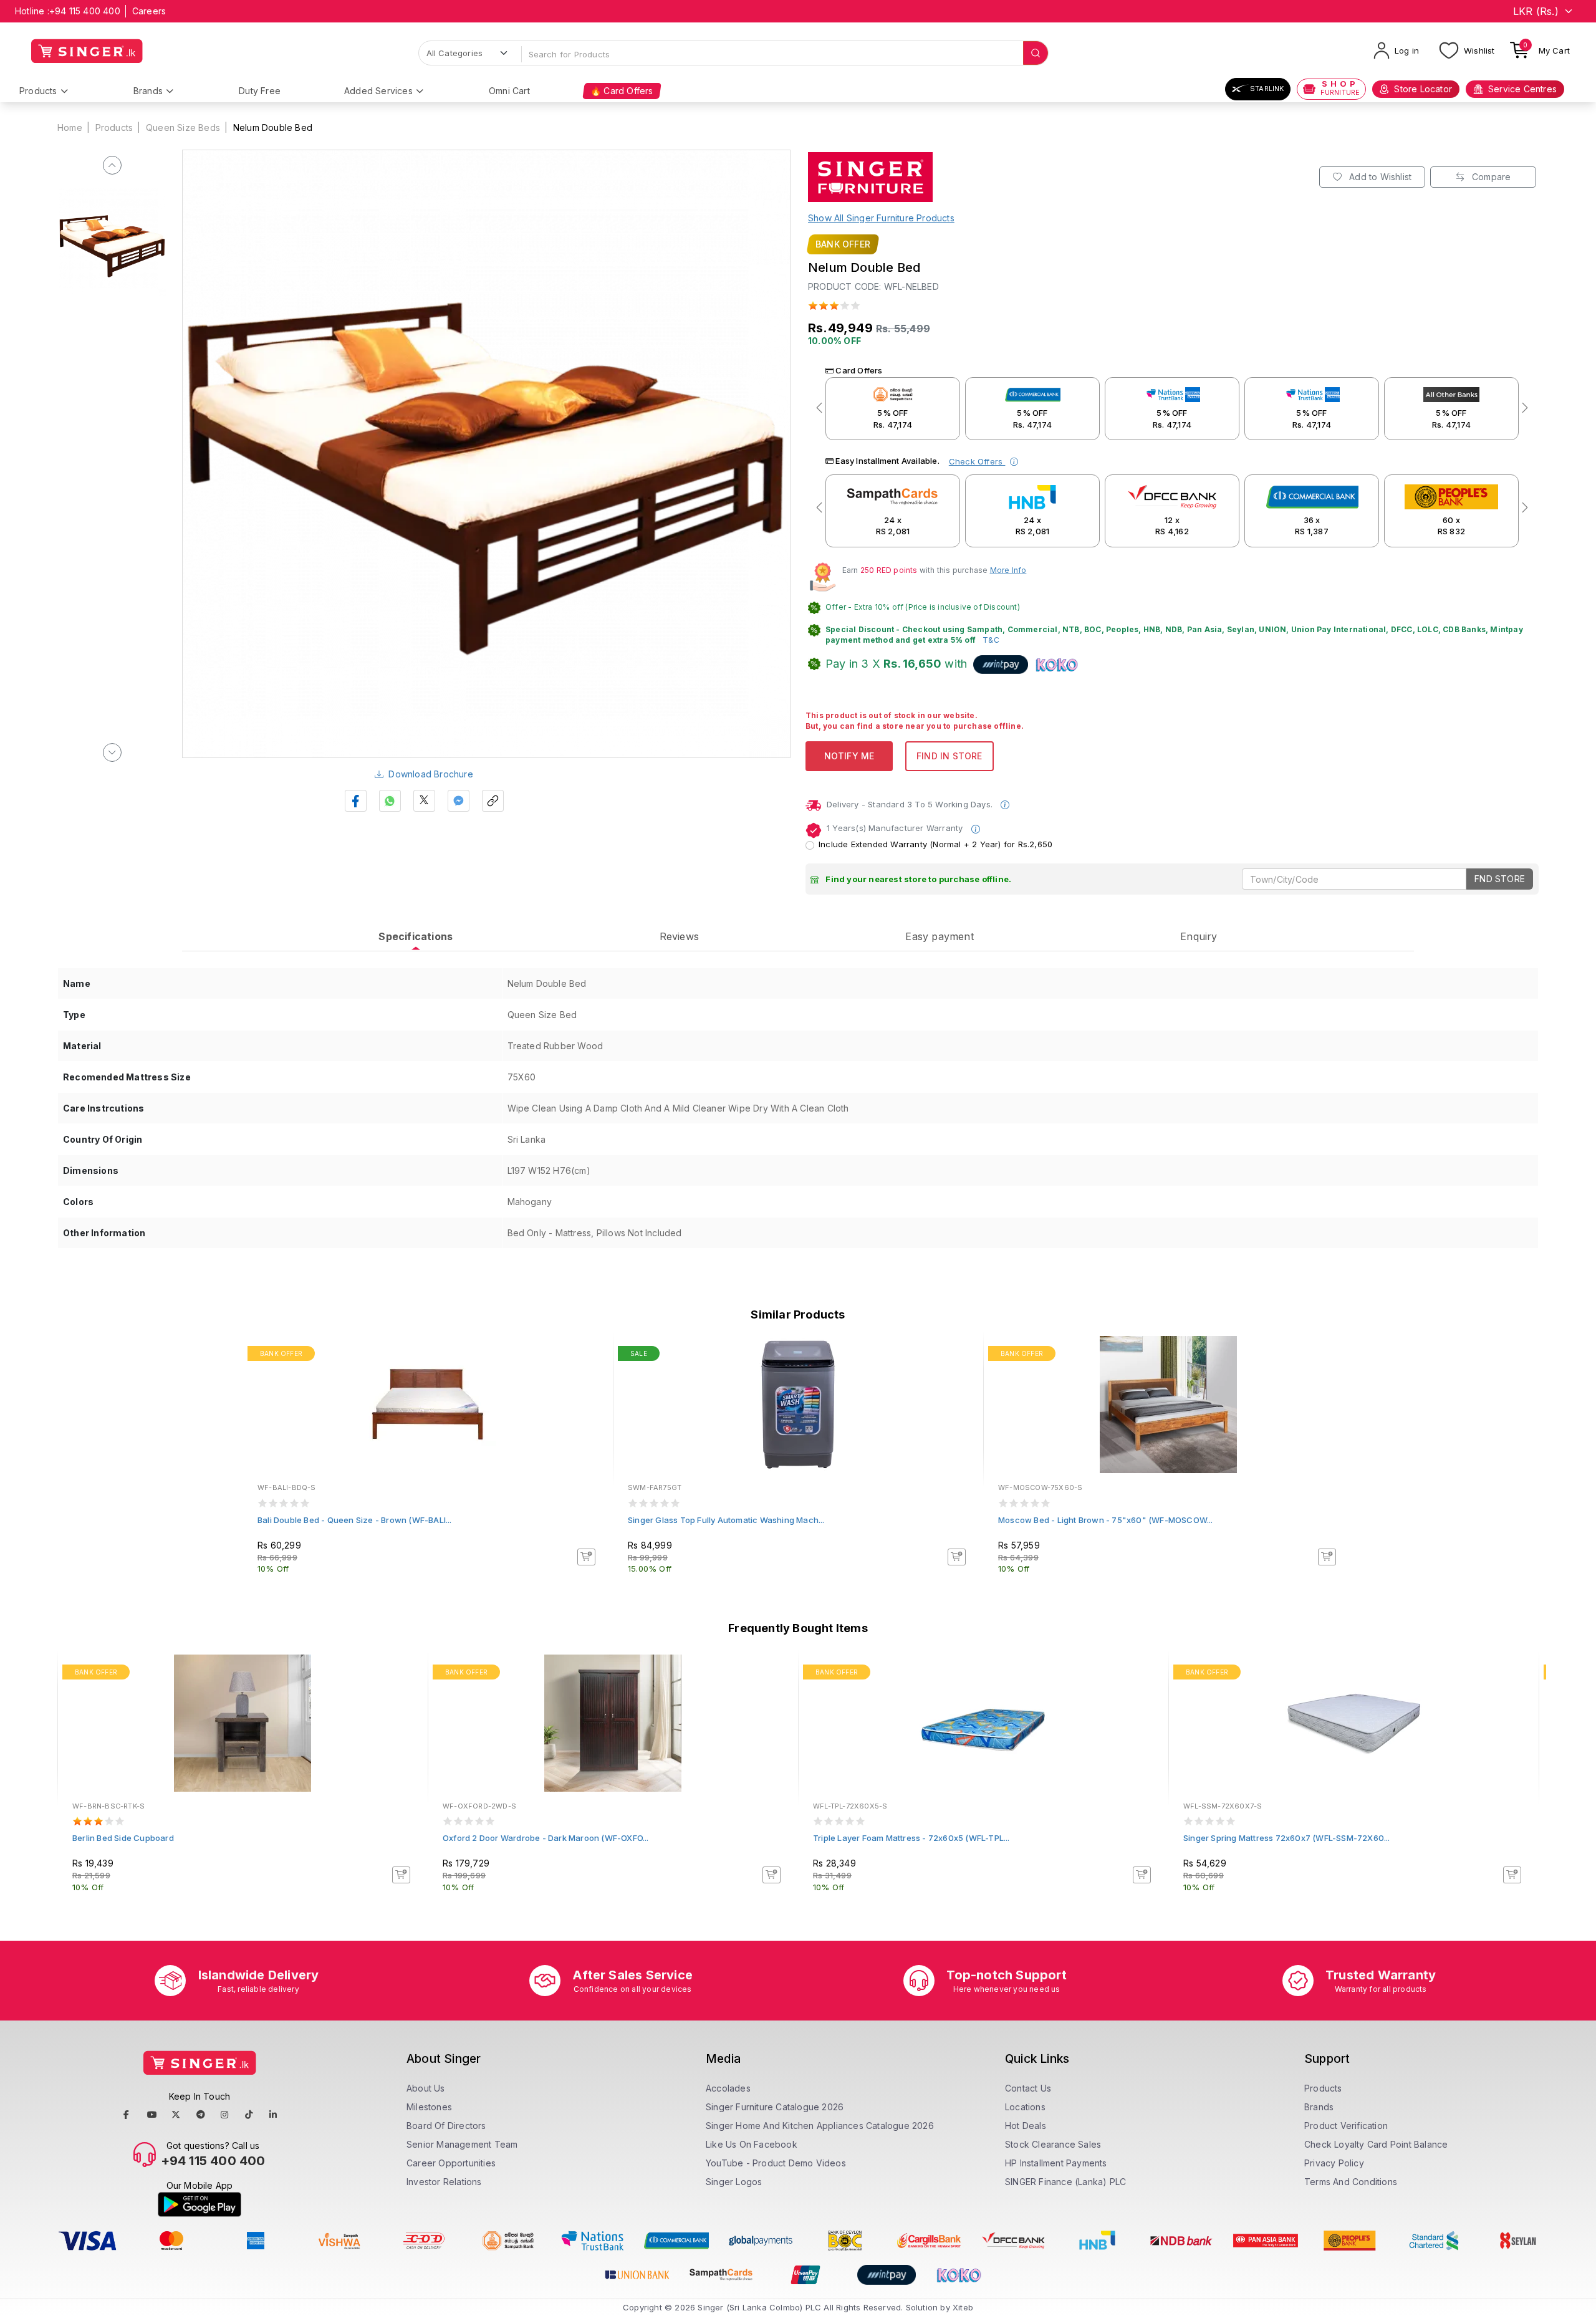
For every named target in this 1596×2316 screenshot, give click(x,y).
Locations (1025, 2107)
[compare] (595, 1372)
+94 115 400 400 (85, 11)
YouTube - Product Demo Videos (776, 2163)
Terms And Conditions (1351, 2182)
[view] (595, 1389)
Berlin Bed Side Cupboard (123, 1838)
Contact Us (1028, 2088)
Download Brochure (430, 774)
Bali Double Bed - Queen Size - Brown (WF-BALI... (355, 1520)
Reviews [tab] (679, 936)
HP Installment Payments (1056, 2163)
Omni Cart (509, 91)
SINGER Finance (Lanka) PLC (1065, 2182)
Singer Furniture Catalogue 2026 (775, 2107)
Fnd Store (1500, 879)
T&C (991, 640)
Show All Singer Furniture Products (881, 218)
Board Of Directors (446, 2126)
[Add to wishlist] (595, 1355)
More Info (1008, 570)
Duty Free (260, 91)
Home (70, 127)
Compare (1490, 177)
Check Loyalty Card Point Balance (1376, 2144)
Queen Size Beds (183, 127)
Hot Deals (1026, 2126)
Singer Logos (734, 2182)
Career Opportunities (451, 2163)
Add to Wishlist (1379, 177)
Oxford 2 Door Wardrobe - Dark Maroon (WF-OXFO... (546, 1838)
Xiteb (963, 2307)
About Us (426, 2088)
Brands (148, 91)
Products (38, 91)
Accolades (728, 2088)
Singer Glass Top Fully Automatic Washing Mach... (726, 1520)
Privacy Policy (1334, 2163)
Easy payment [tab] (939, 936)
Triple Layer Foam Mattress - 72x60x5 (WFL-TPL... (911, 1838)
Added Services (378, 91)
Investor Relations (444, 2182)
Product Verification (1346, 2126)
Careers (149, 11)
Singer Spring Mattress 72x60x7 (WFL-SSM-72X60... (1287, 1838)
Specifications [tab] (416, 936)
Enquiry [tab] (1199, 936)
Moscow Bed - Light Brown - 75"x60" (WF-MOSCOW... (1106, 1520)
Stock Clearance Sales (1053, 2144)
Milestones (429, 2107)
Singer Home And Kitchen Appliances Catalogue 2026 (820, 2126)
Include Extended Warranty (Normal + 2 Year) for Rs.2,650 (935, 844)
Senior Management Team (462, 2144)
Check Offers (977, 461)
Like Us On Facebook (752, 2144)
